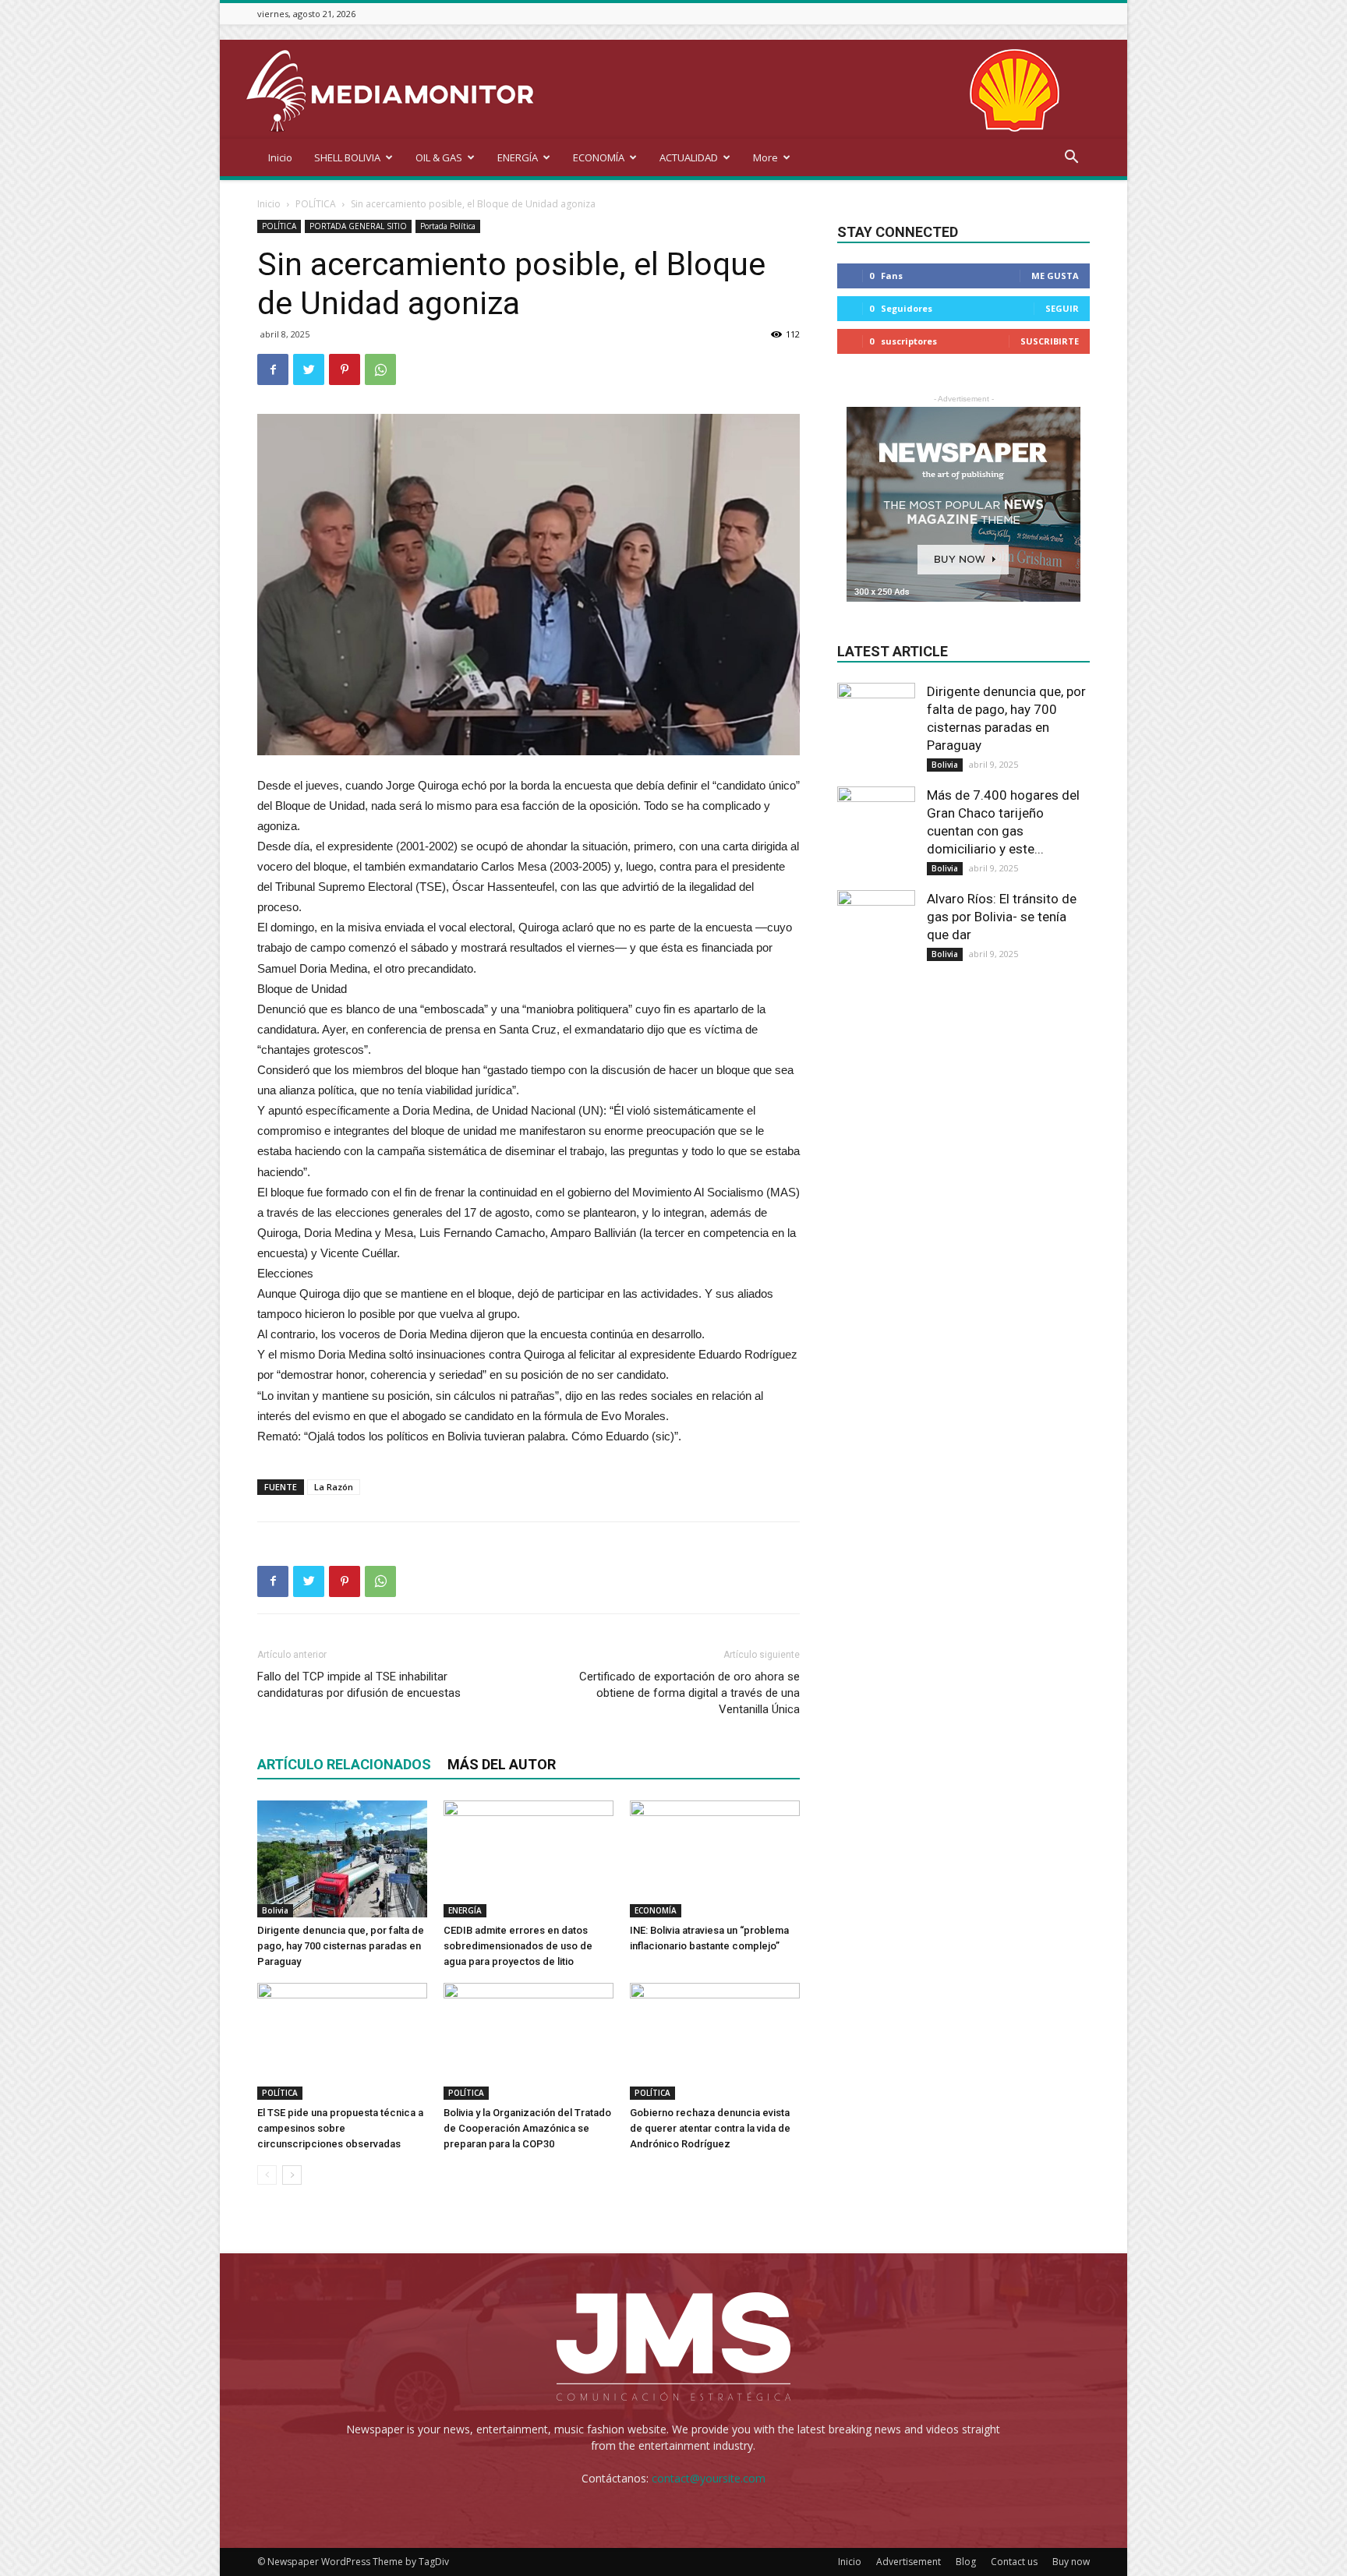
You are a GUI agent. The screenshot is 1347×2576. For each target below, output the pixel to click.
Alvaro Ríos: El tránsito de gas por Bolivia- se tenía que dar (1002, 917)
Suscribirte (1050, 341)
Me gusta (1055, 276)
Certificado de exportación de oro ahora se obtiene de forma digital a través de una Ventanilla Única (689, 1693)
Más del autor (502, 1764)
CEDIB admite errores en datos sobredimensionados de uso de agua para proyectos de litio (518, 1946)
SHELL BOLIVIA (347, 157)
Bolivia (275, 1910)
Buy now (1071, 2562)
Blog (966, 2562)
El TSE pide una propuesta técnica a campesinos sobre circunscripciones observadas (340, 2128)
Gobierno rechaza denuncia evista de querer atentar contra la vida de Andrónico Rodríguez (710, 2128)
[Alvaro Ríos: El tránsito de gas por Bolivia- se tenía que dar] (876, 929)
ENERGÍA (518, 157)
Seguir (1062, 308)
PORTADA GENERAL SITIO (358, 226)
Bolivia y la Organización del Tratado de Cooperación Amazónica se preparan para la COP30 (527, 2128)
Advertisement (909, 2562)
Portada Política (448, 226)
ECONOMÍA (599, 157)
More (765, 157)
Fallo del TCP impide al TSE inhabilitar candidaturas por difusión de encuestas (359, 1685)
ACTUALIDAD (689, 157)
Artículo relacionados (344, 1764)
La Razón (334, 1487)
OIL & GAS (439, 157)
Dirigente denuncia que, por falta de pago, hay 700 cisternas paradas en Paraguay (341, 1946)
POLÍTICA (316, 204)
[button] (1071, 159)
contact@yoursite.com (709, 2478)
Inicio (280, 157)
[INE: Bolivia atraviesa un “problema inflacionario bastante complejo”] (715, 1859)
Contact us (1014, 2562)
